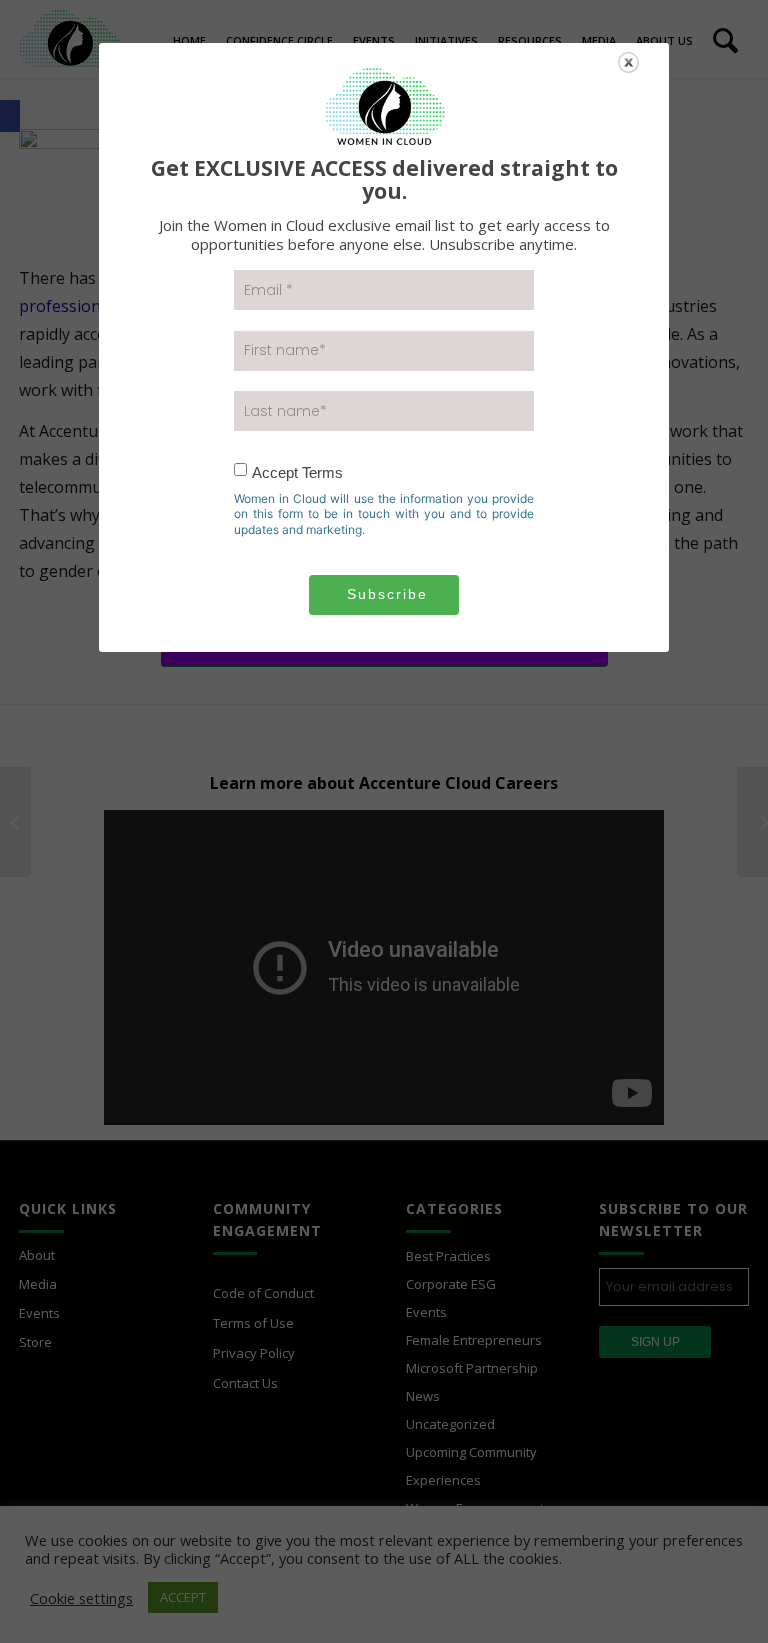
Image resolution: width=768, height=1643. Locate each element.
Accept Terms (297, 472)
